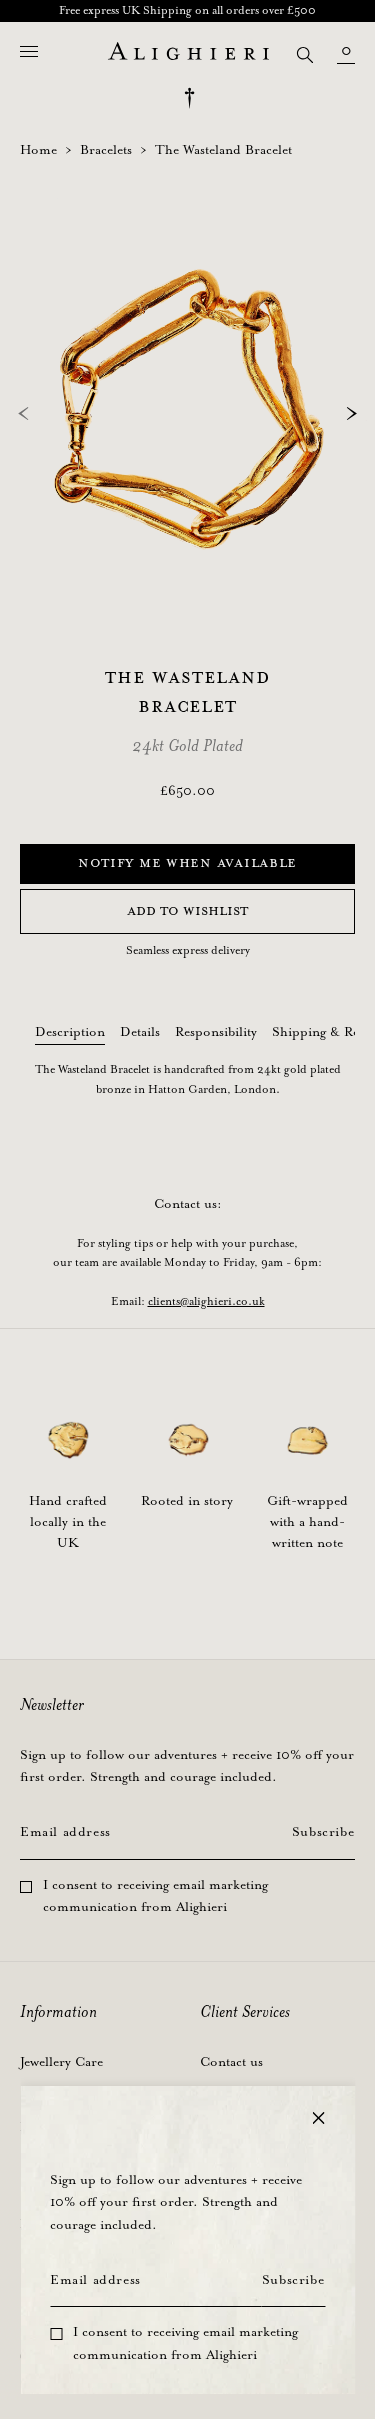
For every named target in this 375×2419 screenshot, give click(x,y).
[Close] (318, 2118)
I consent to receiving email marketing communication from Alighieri (185, 2344)
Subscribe (293, 2280)
